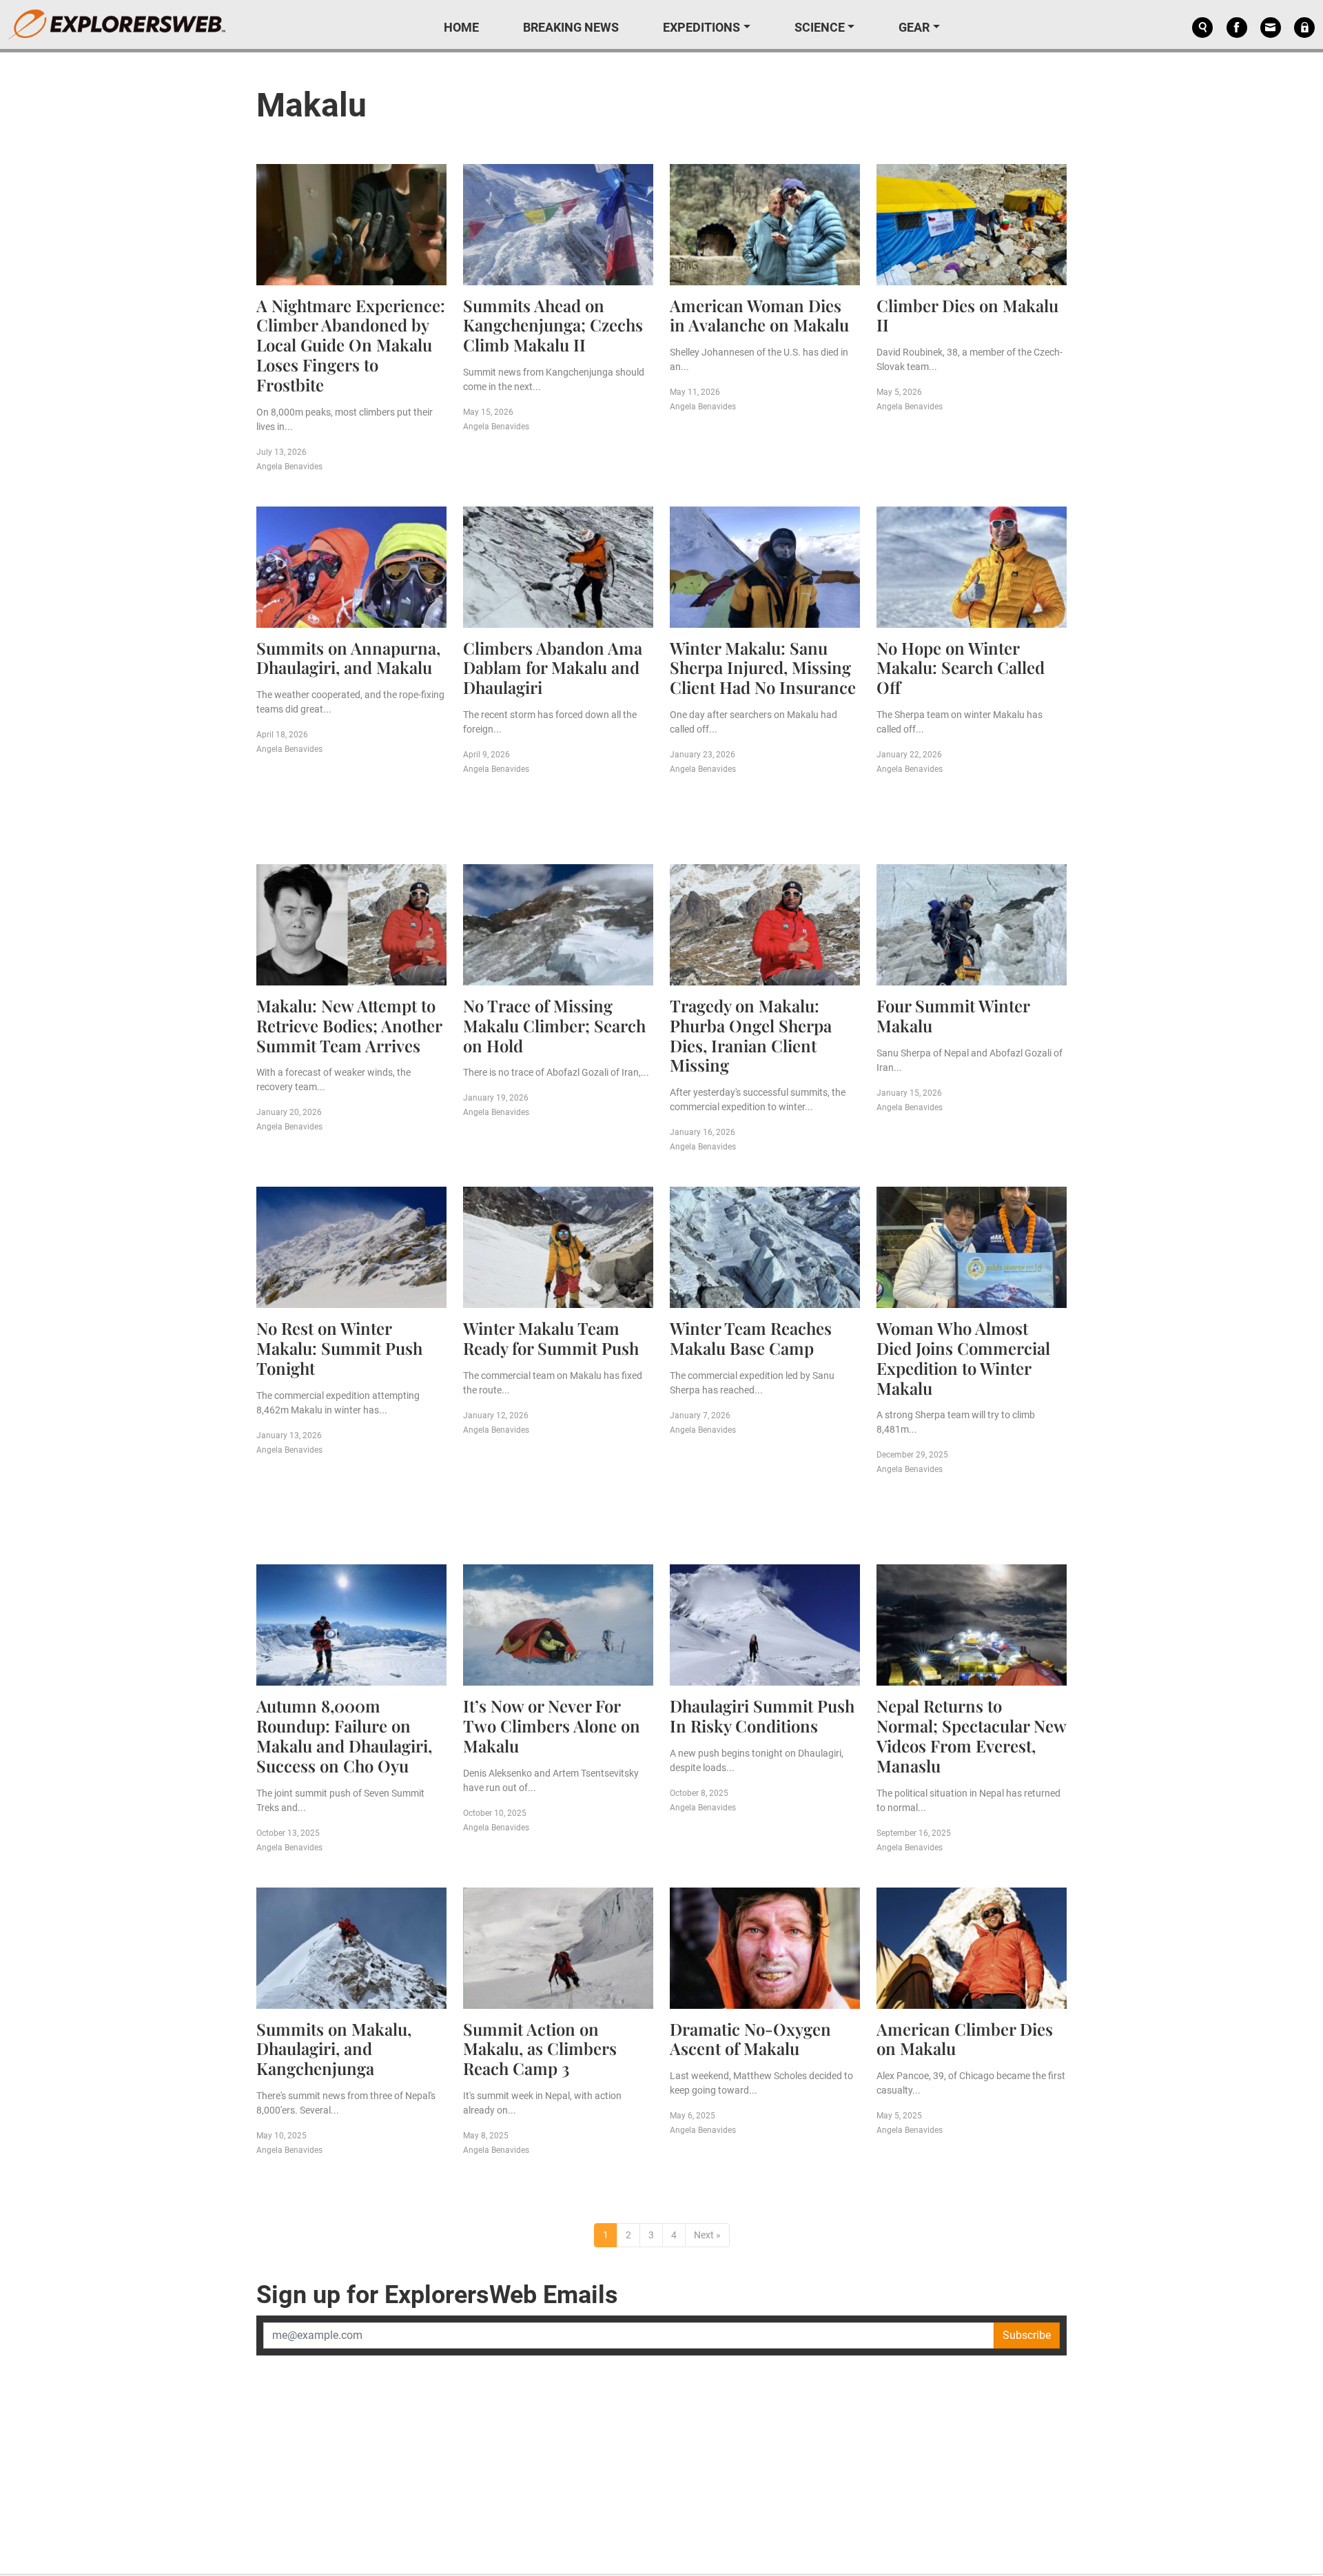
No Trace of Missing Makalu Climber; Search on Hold (554, 1025)
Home (461, 27)
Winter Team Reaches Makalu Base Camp (751, 1338)
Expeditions (701, 27)
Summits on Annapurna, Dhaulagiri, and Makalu (348, 658)
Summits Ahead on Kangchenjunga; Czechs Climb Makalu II (553, 325)
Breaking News (571, 27)
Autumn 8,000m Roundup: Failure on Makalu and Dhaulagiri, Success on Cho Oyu (344, 1735)
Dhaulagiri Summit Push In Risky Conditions (762, 1716)
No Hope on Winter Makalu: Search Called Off (961, 668)
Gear (914, 27)
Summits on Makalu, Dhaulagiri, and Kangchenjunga (334, 2049)
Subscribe (1027, 2335)
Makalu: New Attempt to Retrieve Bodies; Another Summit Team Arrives (349, 1025)
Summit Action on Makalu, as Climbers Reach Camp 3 (540, 2049)
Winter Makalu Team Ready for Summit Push (551, 1338)
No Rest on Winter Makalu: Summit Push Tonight (339, 1348)
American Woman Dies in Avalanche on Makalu (759, 315)
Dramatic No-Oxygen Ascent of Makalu (750, 2039)
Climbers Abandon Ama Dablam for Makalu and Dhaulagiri (553, 668)
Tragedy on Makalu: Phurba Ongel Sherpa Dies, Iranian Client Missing (751, 1035)
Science (820, 27)
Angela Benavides (289, 467)
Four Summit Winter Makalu (953, 1015)
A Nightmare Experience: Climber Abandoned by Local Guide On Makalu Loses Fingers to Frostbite (351, 345)
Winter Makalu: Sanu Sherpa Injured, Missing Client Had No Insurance (763, 668)
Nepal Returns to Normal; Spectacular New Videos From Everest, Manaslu (971, 1735)
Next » (707, 2235)
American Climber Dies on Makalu (965, 2039)
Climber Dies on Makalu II (967, 315)
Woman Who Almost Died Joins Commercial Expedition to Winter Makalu (963, 1358)
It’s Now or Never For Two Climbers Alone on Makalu (552, 1726)
